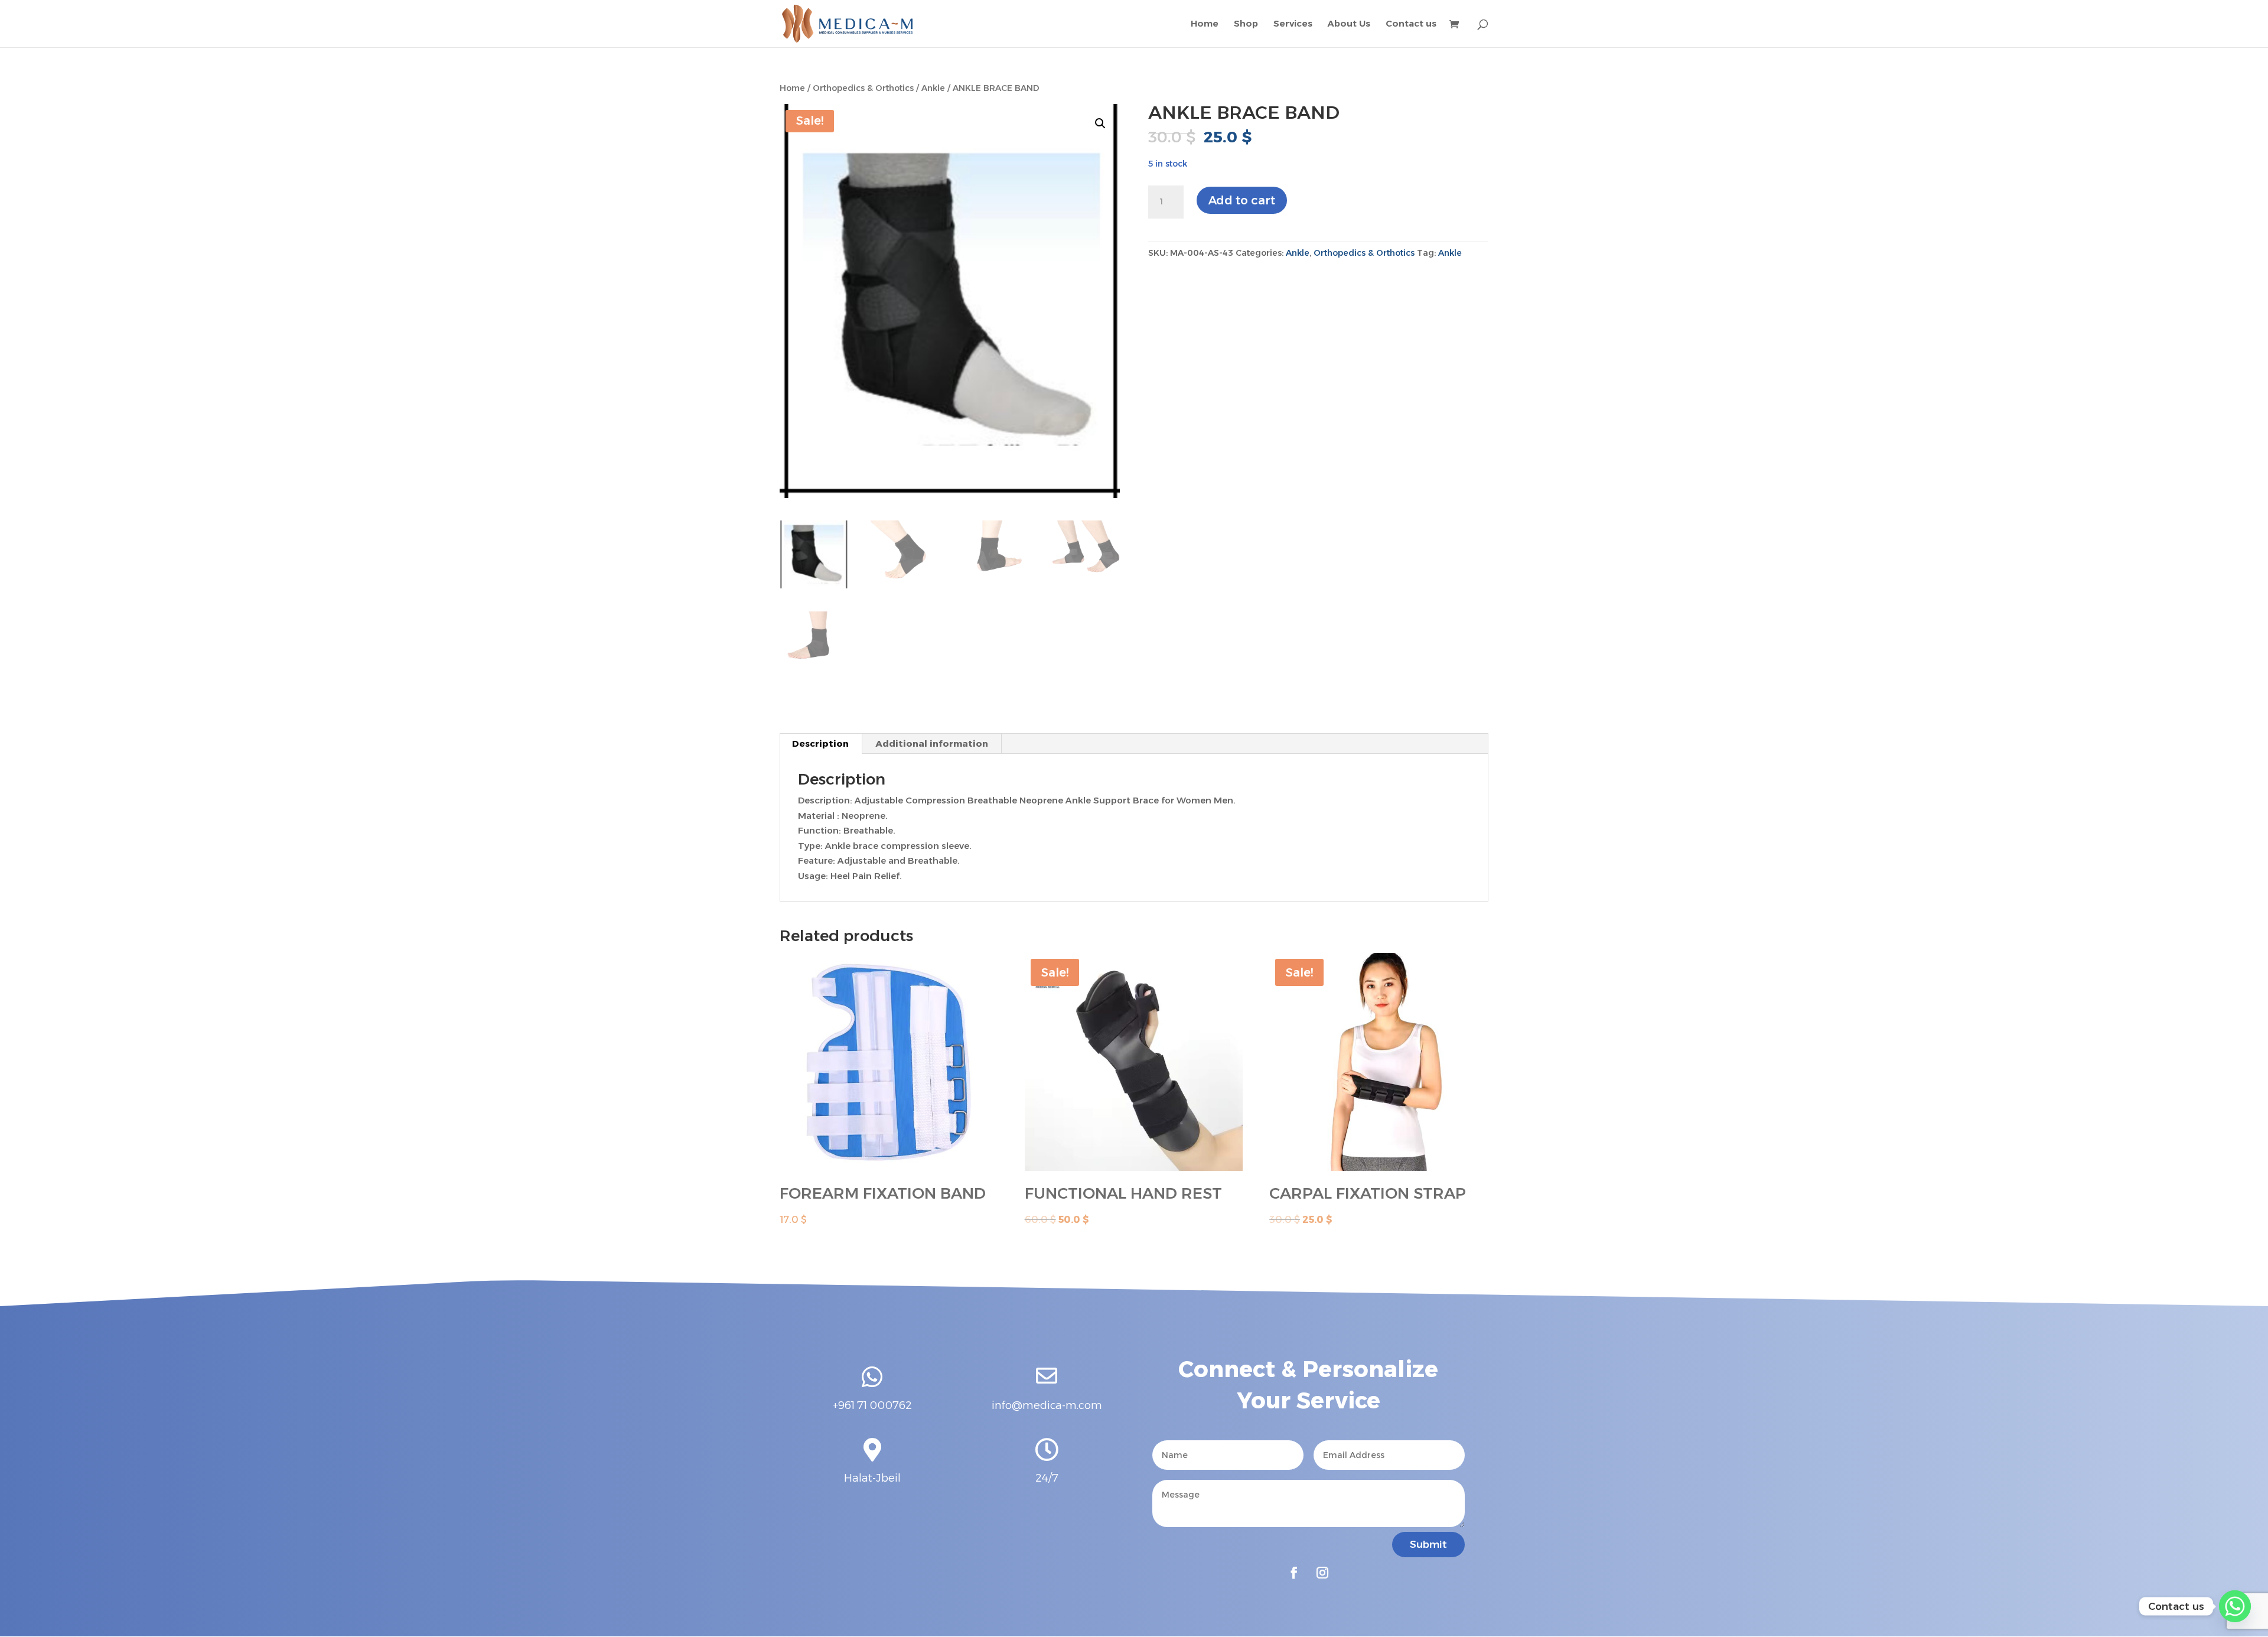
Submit (1428, 1544)
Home (1205, 24)
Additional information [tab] (932, 743)
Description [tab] (820, 743)
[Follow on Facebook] (1294, 1573)
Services (1293, 24)
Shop (1246, 24)
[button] (1100, 123)
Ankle (933, 88)
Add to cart (1242, 200)
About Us (1349, 24)
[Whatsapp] (2235, 1606)
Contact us (1411, 24)
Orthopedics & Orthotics (863, 88)
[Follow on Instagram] (1322, 1573)
